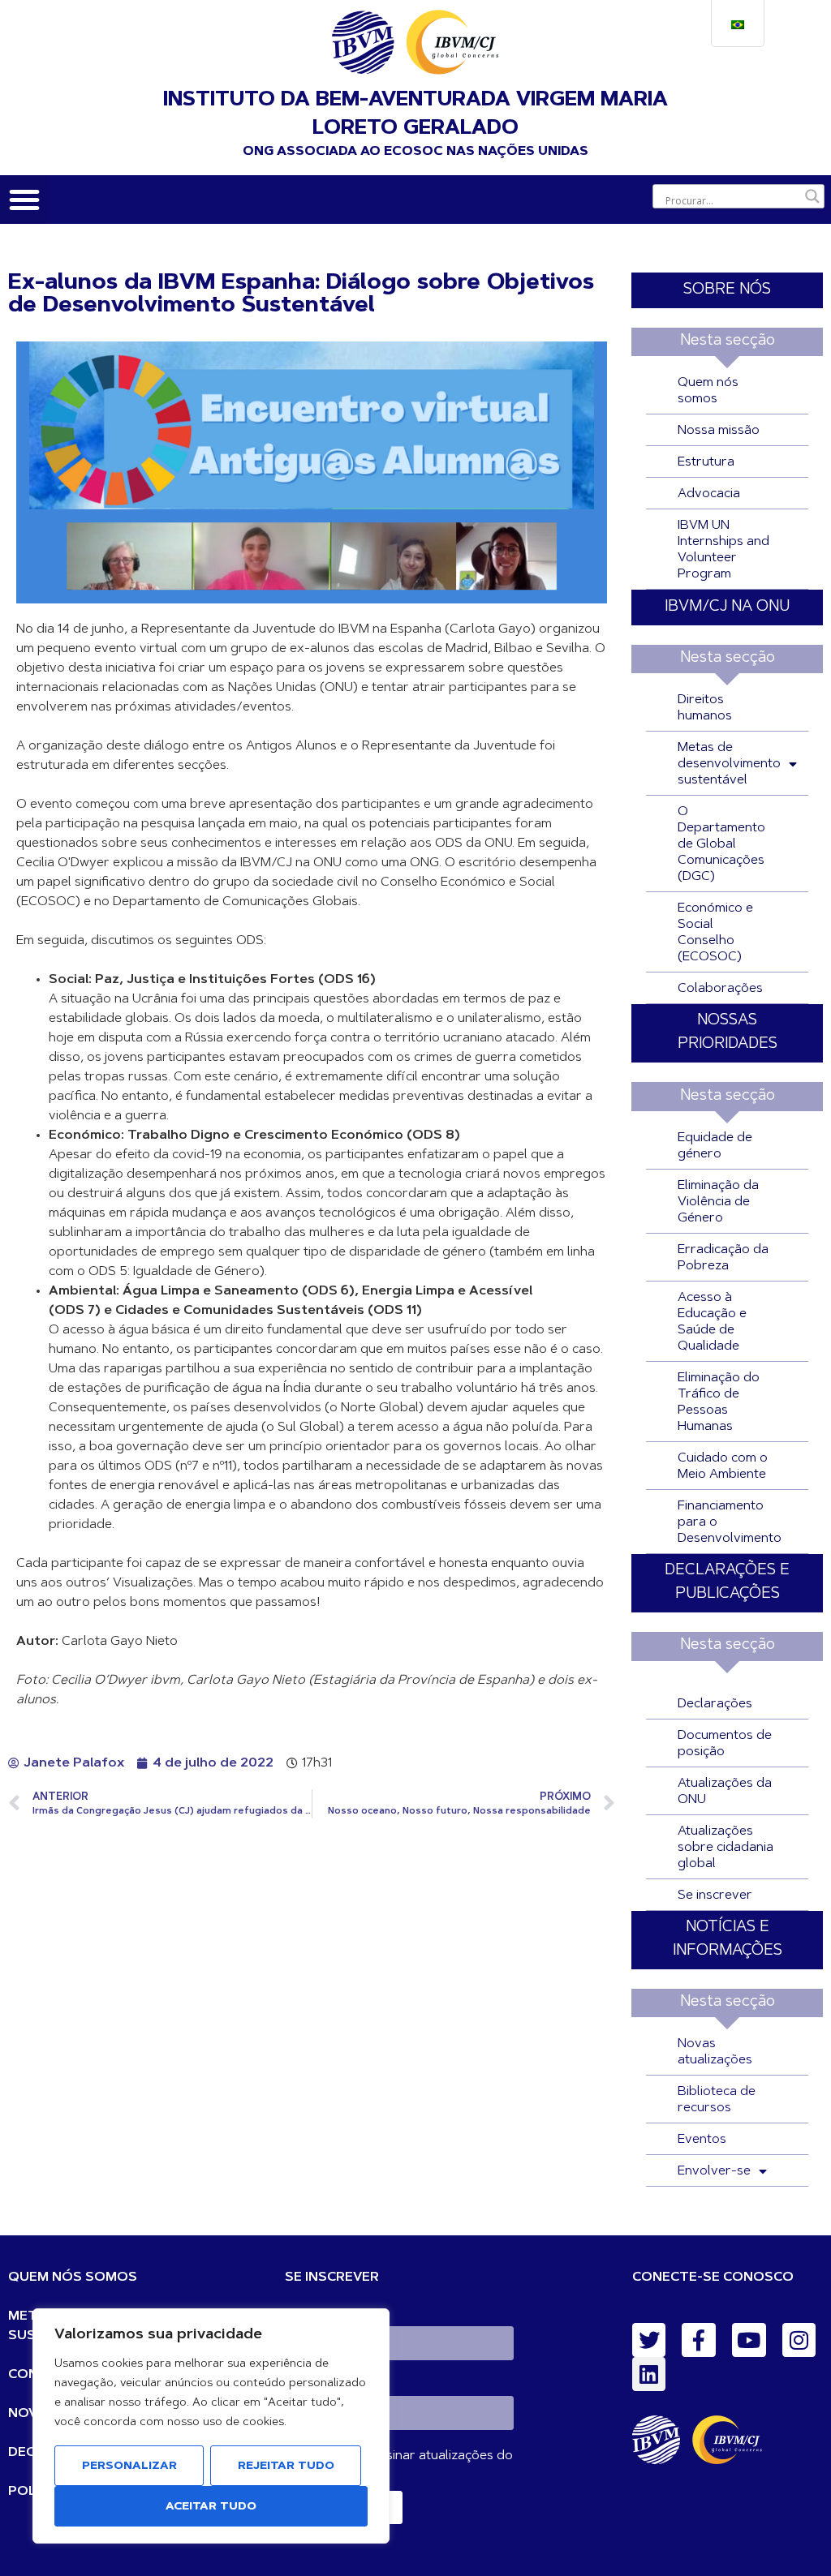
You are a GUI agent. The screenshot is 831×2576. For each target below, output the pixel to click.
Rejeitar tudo (286, 2467)
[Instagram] (799, 2340)
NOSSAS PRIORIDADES (728, 1033)
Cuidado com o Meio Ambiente (723, 1466)
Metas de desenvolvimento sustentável (729, 764)
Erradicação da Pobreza (723, 1258)
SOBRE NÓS (727, 290)
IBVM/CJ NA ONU (727, 607)
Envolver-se (714, 2171)
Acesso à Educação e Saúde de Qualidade (712, 1322)
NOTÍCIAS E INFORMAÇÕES (728, 1939)
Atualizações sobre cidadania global (726, 1848)
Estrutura (706, 462)
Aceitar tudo (211, 2507)
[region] (211, 2426)
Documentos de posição (725, 1744)
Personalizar (129, 2467)
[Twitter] (649, 2340)
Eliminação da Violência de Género (718, 1202)
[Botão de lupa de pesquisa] (812, 196)
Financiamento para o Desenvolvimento (730, 1522)
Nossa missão (719, 431)
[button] (24, 200)
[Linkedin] (649, 2374)
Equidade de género (715, 1146)
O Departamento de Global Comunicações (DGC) (721, 844)
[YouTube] (749, 2340)
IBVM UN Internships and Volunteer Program (723, 550)
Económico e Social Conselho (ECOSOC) (715, 933)
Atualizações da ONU (725, 1792)
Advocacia (709, 494)
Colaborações (720, 989)
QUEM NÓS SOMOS (73, 2278)
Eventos (702, 2140)
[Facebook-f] (699, 2340)
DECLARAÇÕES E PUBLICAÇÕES (727, 1582)
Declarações (715, 1704)
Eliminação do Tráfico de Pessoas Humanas (719, 1402)
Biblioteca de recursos (717, 2100)
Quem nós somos (708, 391)
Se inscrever (715, 1896)
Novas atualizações (715, 2052)
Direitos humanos (705, 708)
